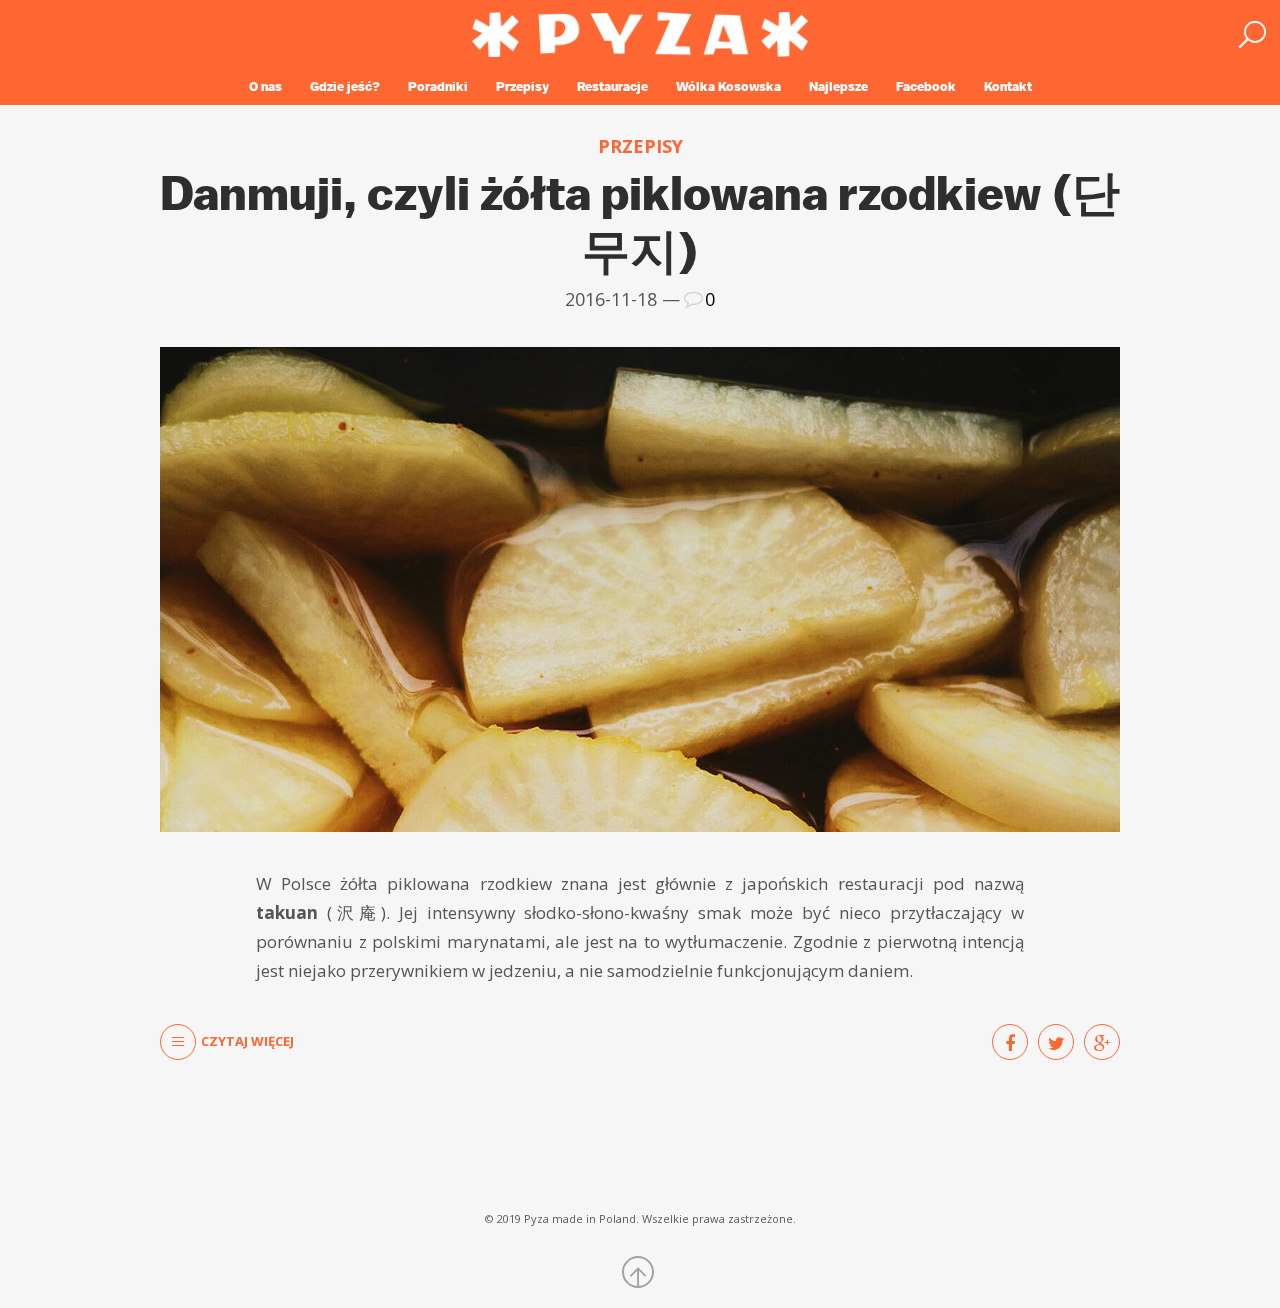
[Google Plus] (1102, 1042)
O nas (265, 86)
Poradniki (438, 86)
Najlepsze (838, 86)
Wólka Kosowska (728, 86)
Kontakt (1008, 86)
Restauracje (612, 86)
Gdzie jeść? (345, 86)
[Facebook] (1010, 1042)
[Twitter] (1056, 1042)
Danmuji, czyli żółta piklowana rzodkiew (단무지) (640, 221)
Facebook (926, 86)
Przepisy (522, 86)
